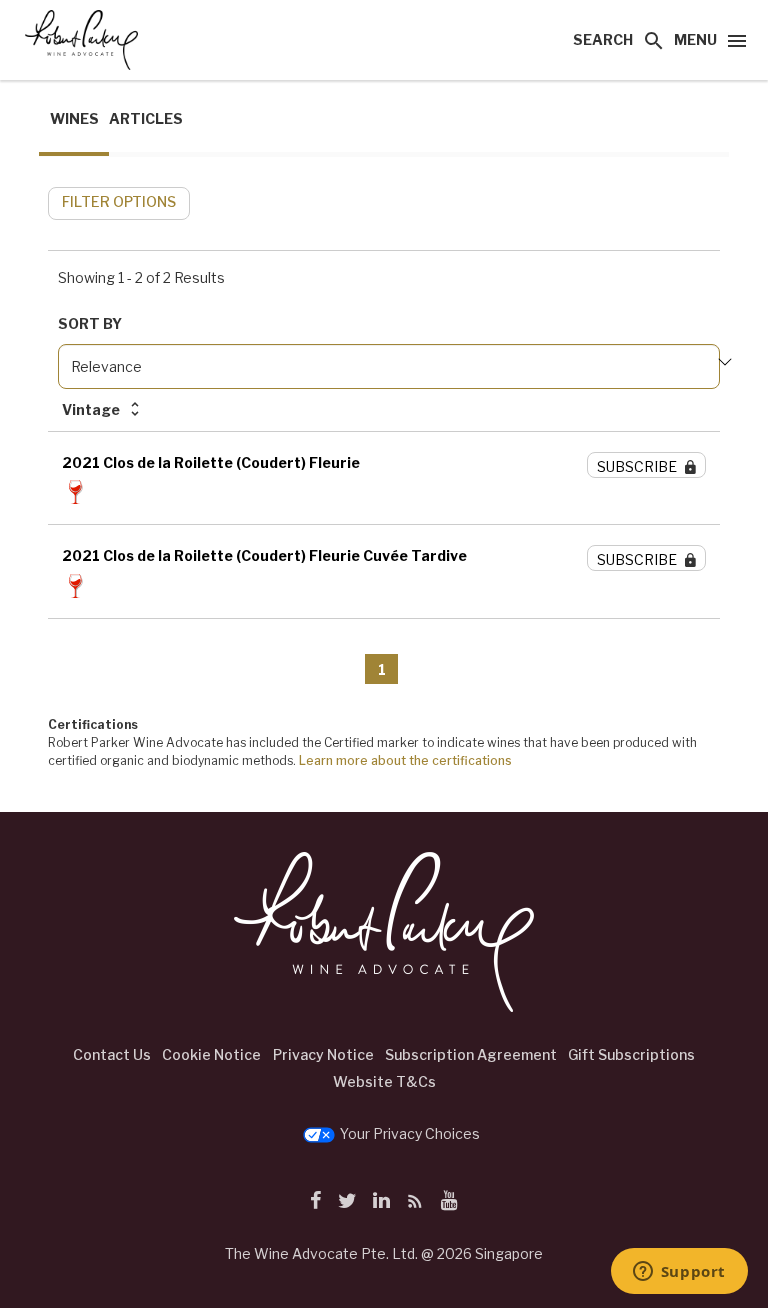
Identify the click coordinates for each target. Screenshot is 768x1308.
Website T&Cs (384, 1081)
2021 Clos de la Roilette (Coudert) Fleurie (211, 462)
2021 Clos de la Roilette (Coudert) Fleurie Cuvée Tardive (264, 555)
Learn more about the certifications (405, 760)
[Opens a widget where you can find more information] (679, 1273)
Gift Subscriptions (631, 1054)
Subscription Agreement (471, 1054)
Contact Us (112, 1054)
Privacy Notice (323, 1054)
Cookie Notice (211, 1054)
